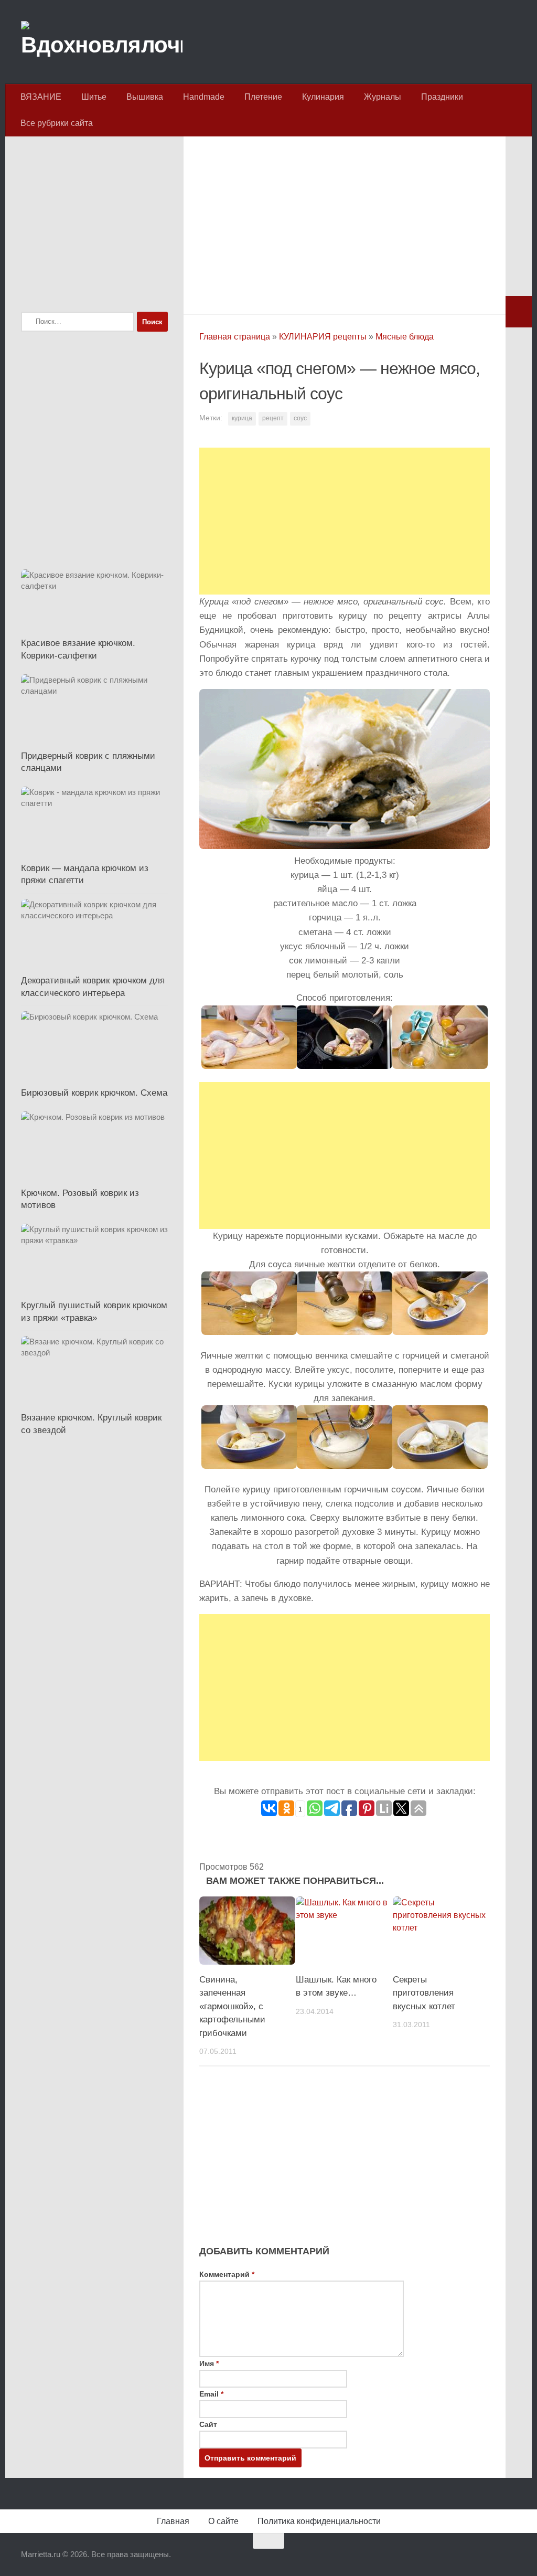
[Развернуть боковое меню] (519, 312)
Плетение (263, 97)
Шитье (94, 97)
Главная (173, 2521)
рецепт (273, 418)
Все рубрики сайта (57, 123)
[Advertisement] (345, 222)
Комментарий (227, 2274)
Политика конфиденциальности (319, 2521)
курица (242, 418)
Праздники (442, 97)
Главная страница (235, 337)
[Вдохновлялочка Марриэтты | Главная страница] (102, 42)
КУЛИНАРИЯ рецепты (323, 337)
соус (300, 418)
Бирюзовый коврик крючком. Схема (94, 1093)
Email (211, 2394)
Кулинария (323, 97)
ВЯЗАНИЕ (41, 97)
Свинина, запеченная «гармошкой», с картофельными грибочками (232, 2006)
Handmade (204, 97)
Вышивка (145, 97)
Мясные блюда (405, 337)
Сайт (208, 2424)
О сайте (223, 2521)
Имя (209, 2363)
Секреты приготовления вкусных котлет (424, 1993)
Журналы (383, 97)
